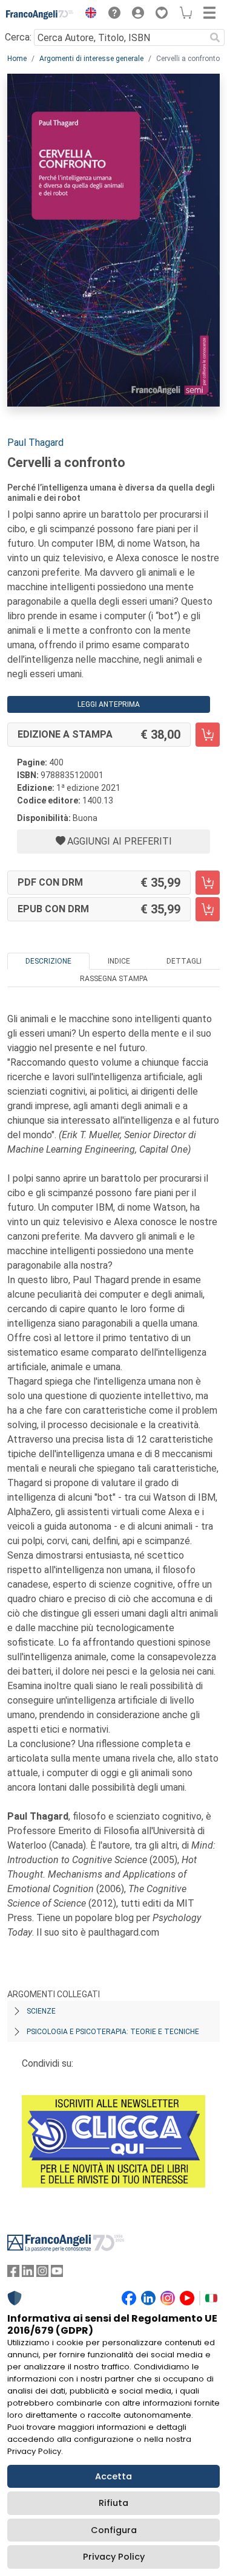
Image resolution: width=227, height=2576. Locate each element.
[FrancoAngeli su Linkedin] (28, 2274)
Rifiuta (113, 2503)
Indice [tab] (119, 961)
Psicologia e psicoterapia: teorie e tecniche (113, 2032)
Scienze (41, 2011)
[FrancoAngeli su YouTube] (57, 2274)
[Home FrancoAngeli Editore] (40, 14)
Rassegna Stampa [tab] (114, 979)
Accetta (113, 2476)
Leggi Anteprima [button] (109, 704)
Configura (114, 2530)
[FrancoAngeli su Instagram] (42, 2274)
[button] (88, 14)
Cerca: (18, 37)
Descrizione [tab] (48, 961)
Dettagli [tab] (184, 961)
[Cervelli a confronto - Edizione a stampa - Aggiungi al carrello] (208, 735)
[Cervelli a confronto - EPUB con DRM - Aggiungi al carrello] (208, 909)
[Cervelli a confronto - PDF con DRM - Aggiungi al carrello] (208, 883)
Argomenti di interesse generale (91, 59)
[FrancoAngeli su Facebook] (13, 2274)
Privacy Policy (114, 2557)
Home (17, 59)
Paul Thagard (35, 443)
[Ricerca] (215, 37)
